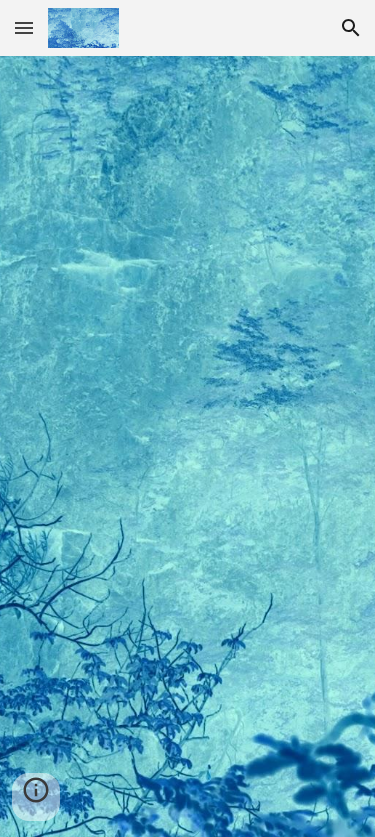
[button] (24, 27)
